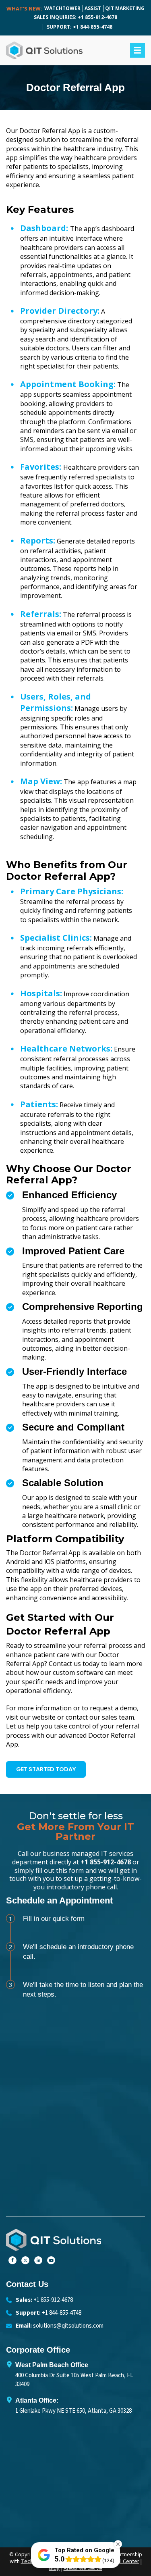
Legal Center (124, 2561)
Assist (93, 8)
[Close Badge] (118, 2544)
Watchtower (62, 8)
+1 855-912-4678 (106, 1862)
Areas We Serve (83, 2568)
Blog (55, 2568)
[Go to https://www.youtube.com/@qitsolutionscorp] (51, 2260)
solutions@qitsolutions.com (68, 2326)
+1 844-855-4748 (62, 2313)
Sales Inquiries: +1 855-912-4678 (75, 17)
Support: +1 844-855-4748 (80, 27)
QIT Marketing (125, 8)
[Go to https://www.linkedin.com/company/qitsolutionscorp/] (38, 2260)
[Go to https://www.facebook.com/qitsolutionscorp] (12, 2260)
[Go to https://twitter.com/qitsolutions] (25, 2260)
